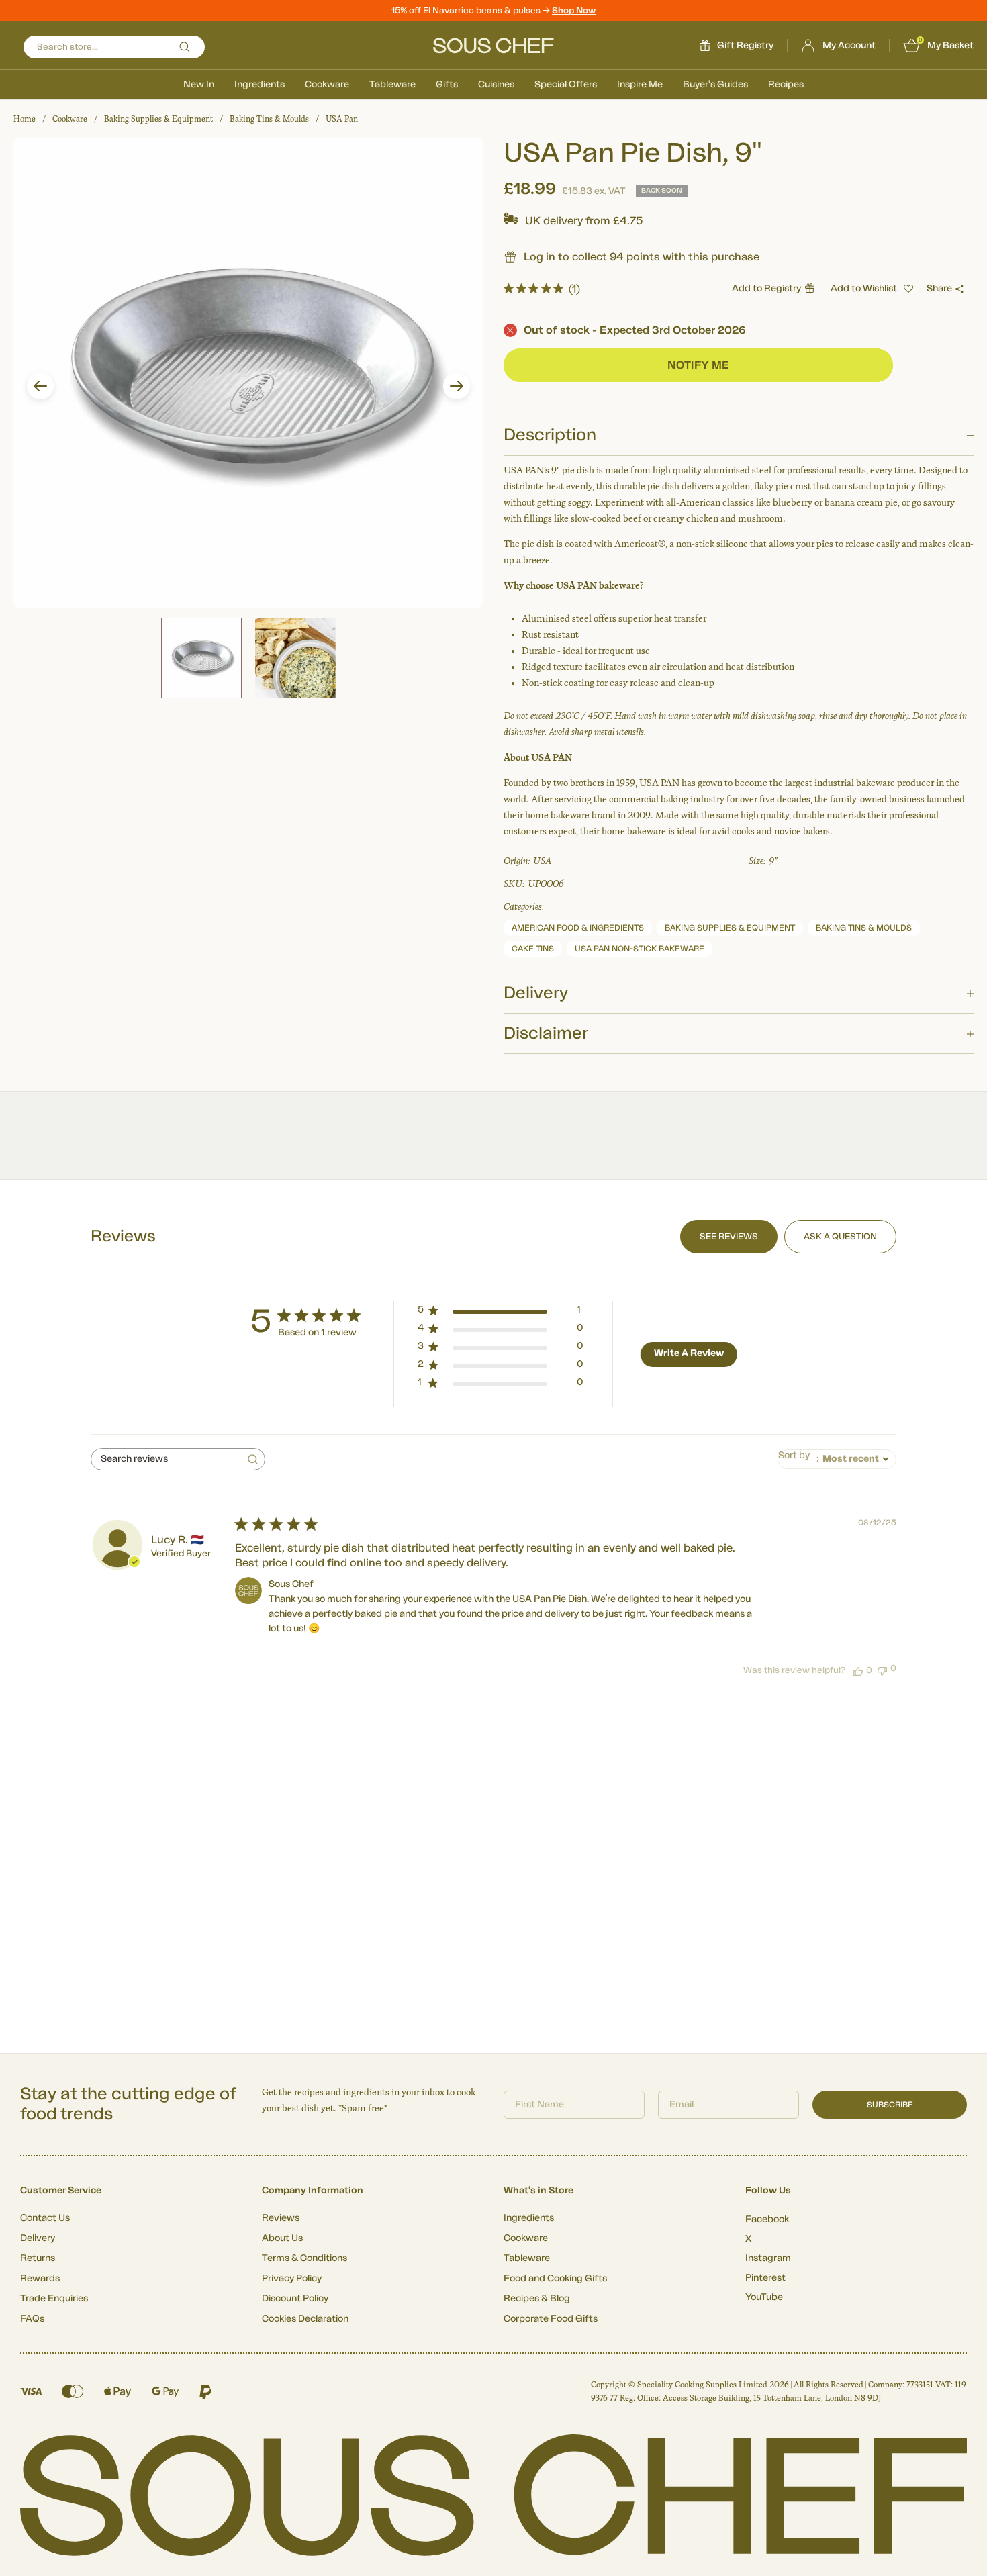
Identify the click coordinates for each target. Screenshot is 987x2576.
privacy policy (697, 1437)
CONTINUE (624, 1400)
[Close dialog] (738, 1174)
